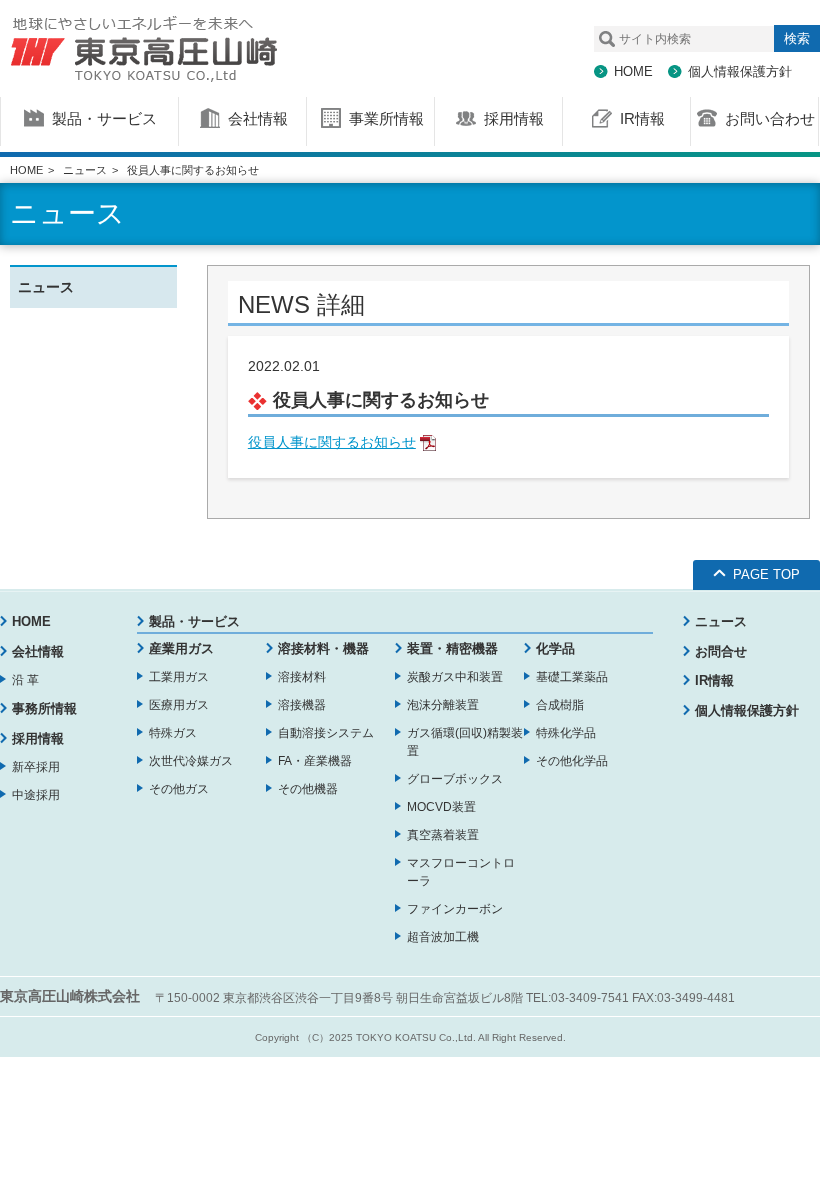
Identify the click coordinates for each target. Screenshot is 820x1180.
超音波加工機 (443, 937)
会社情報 (38, 651)
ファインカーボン (455, 909)
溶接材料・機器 (323, 648)
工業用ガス (179, 677)
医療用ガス (179, 705)
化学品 (555, 648)
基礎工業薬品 (572, 677)
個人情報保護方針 (740, 71)
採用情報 (38, 738)
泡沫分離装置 (443, 705)
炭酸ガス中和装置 (455, 677)
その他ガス (179, 789)
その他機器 (308, 789)
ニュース (85, 170)
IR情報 (714, 680)
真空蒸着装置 (443, 835)
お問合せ (721, 651)
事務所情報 (44, 708)
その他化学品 (572, 761)
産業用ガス (181, 648)
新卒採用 (36, 767)
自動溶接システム (326, 733)
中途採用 (36, 795)
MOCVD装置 (441, 807)
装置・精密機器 (452, 648)
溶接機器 (302, 705)
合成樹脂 (560, 705)
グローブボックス (455, 779)
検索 (797, 38)
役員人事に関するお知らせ (332, 442)
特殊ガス (173, 733)
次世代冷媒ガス (191, 761)
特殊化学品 (566, 733)
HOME (633, 71)
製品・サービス (194, 621)
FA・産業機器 (315, 761)
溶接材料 (302, 677)
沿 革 (25, 680)
